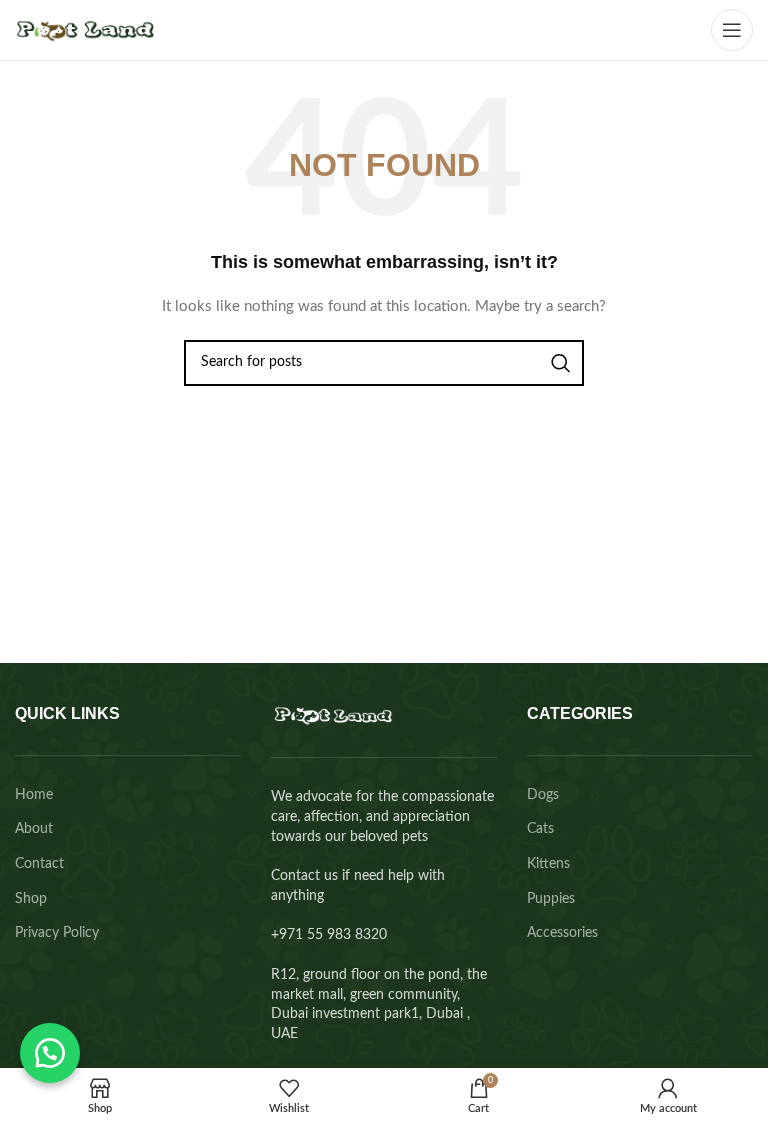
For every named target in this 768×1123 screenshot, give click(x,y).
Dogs (543, 795)
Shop (31, 899)
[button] (50, 1053)
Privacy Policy (57, 933)
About (34, 829)
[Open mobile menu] (732, 30)
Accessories (562, 933)
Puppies (551, 899)
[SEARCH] (561, 363)
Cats (540, 829)
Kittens (548, 864)
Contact (39, 864)
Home (34, 795)
